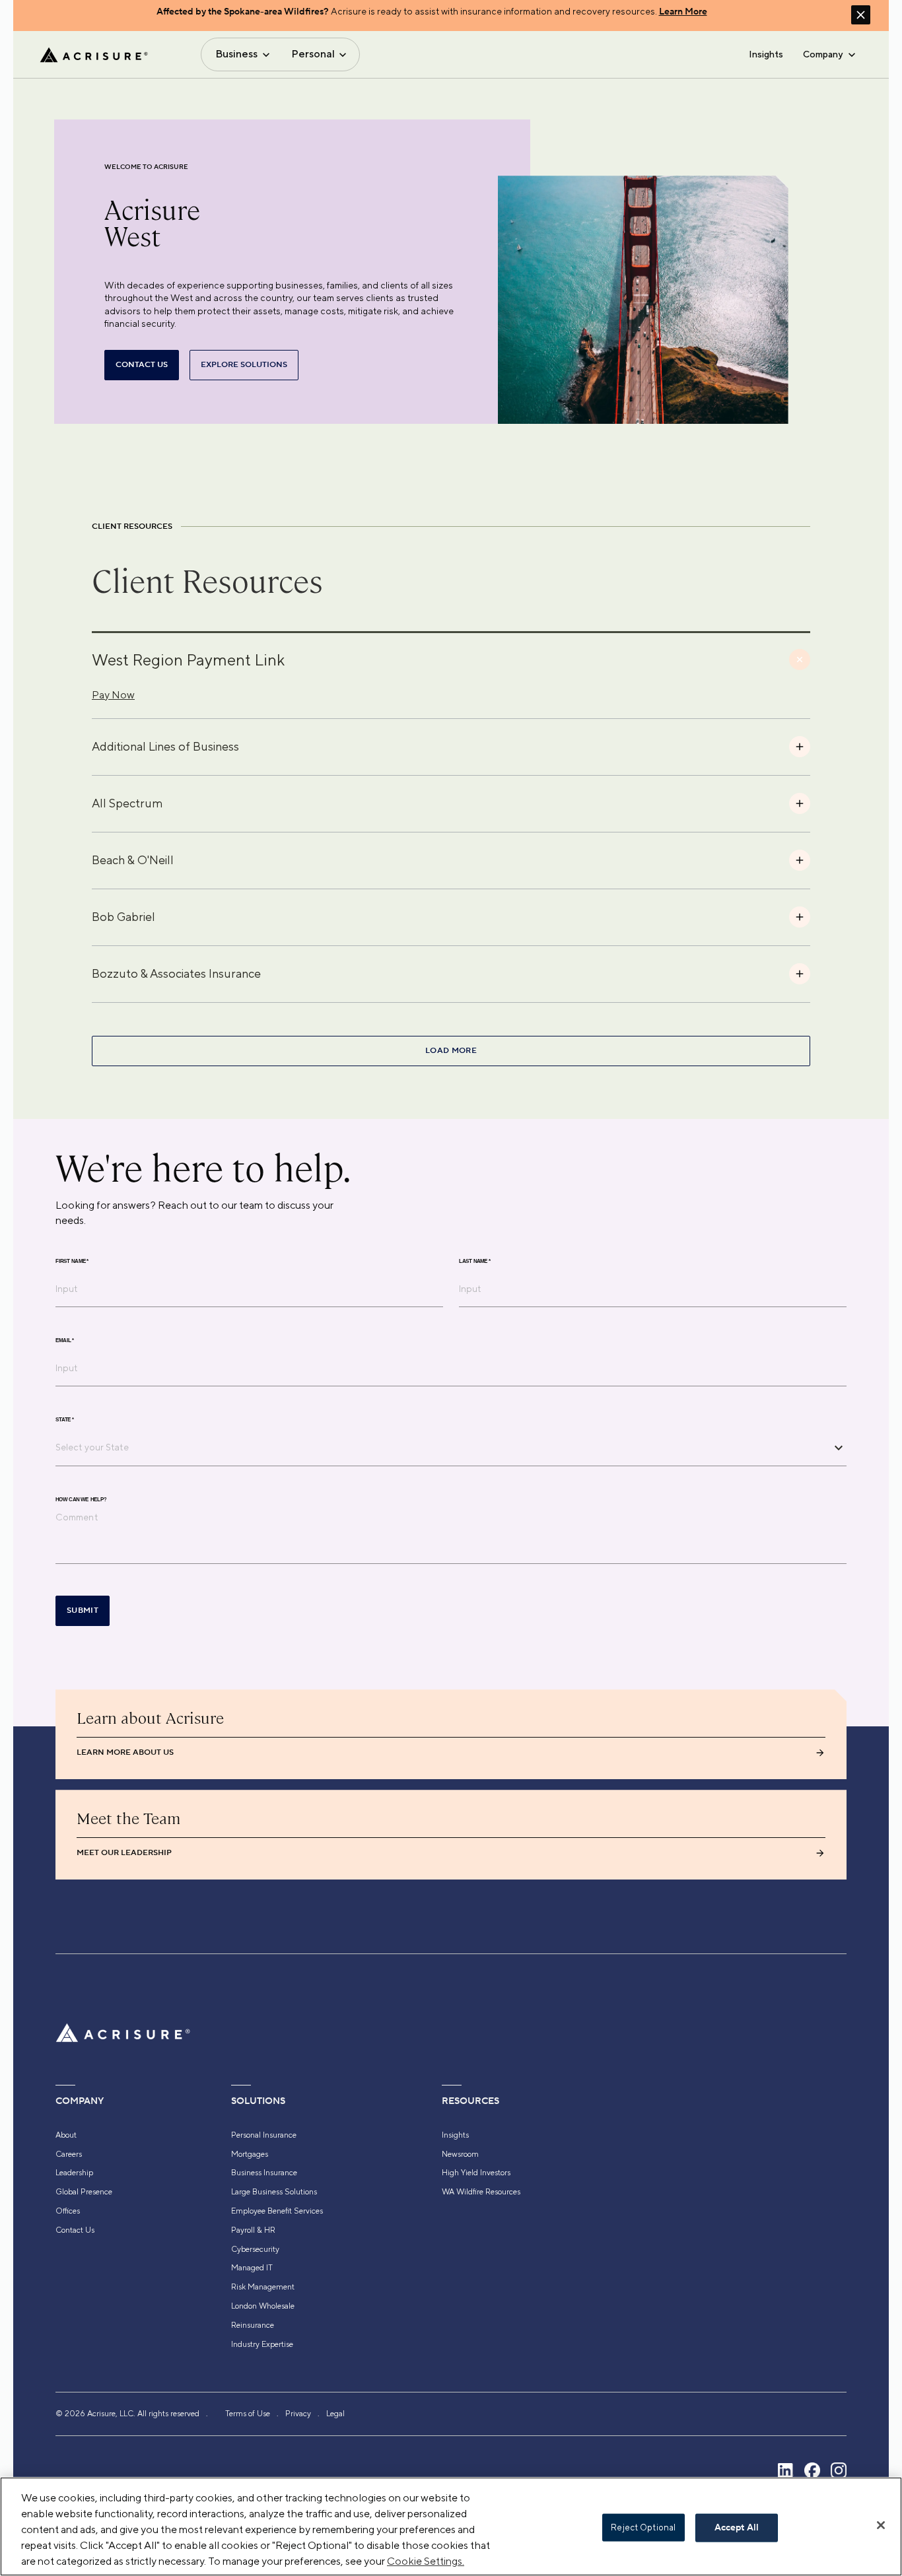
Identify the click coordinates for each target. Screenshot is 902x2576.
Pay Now (113, 695)
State (65, 1420)
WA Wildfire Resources (481, 2192)
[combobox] (441, 1447)
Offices (68, 2211)
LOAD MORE (451, 1051)
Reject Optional (643, 2527)
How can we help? (81, 1500)
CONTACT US (142, 365)
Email (65, 1341)
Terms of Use (248, 2414)
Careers (69, 2154)
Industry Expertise (262, 2344)
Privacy (298, 2414)
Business (236, 54)
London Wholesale (263, 2306)
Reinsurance (253, 2325)
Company (823, 54)
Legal (335, 2414)
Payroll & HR (253, 2230)
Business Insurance (264, 2173)
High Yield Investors (476, 2173)
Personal (313, 54)
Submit (83, 1610)
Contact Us (75, 2230)
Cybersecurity (255, 2249)
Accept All (737, 2528)
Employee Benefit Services (277, 2211)
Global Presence (84, 2192)
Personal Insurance (264, 2135)
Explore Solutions (244, 365)
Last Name (475, 1262)
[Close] (881, 2525)
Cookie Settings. (426, 2561)
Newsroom (460, 2154)
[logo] (94, 55)
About (66, 2135)
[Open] (839, 1448)
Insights (766, 54)
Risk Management (263, 2287)
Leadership (74, 2173)
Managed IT (252, 2268)
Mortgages (250, 2154)
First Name (72, 1262)
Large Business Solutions (274, 2192)
